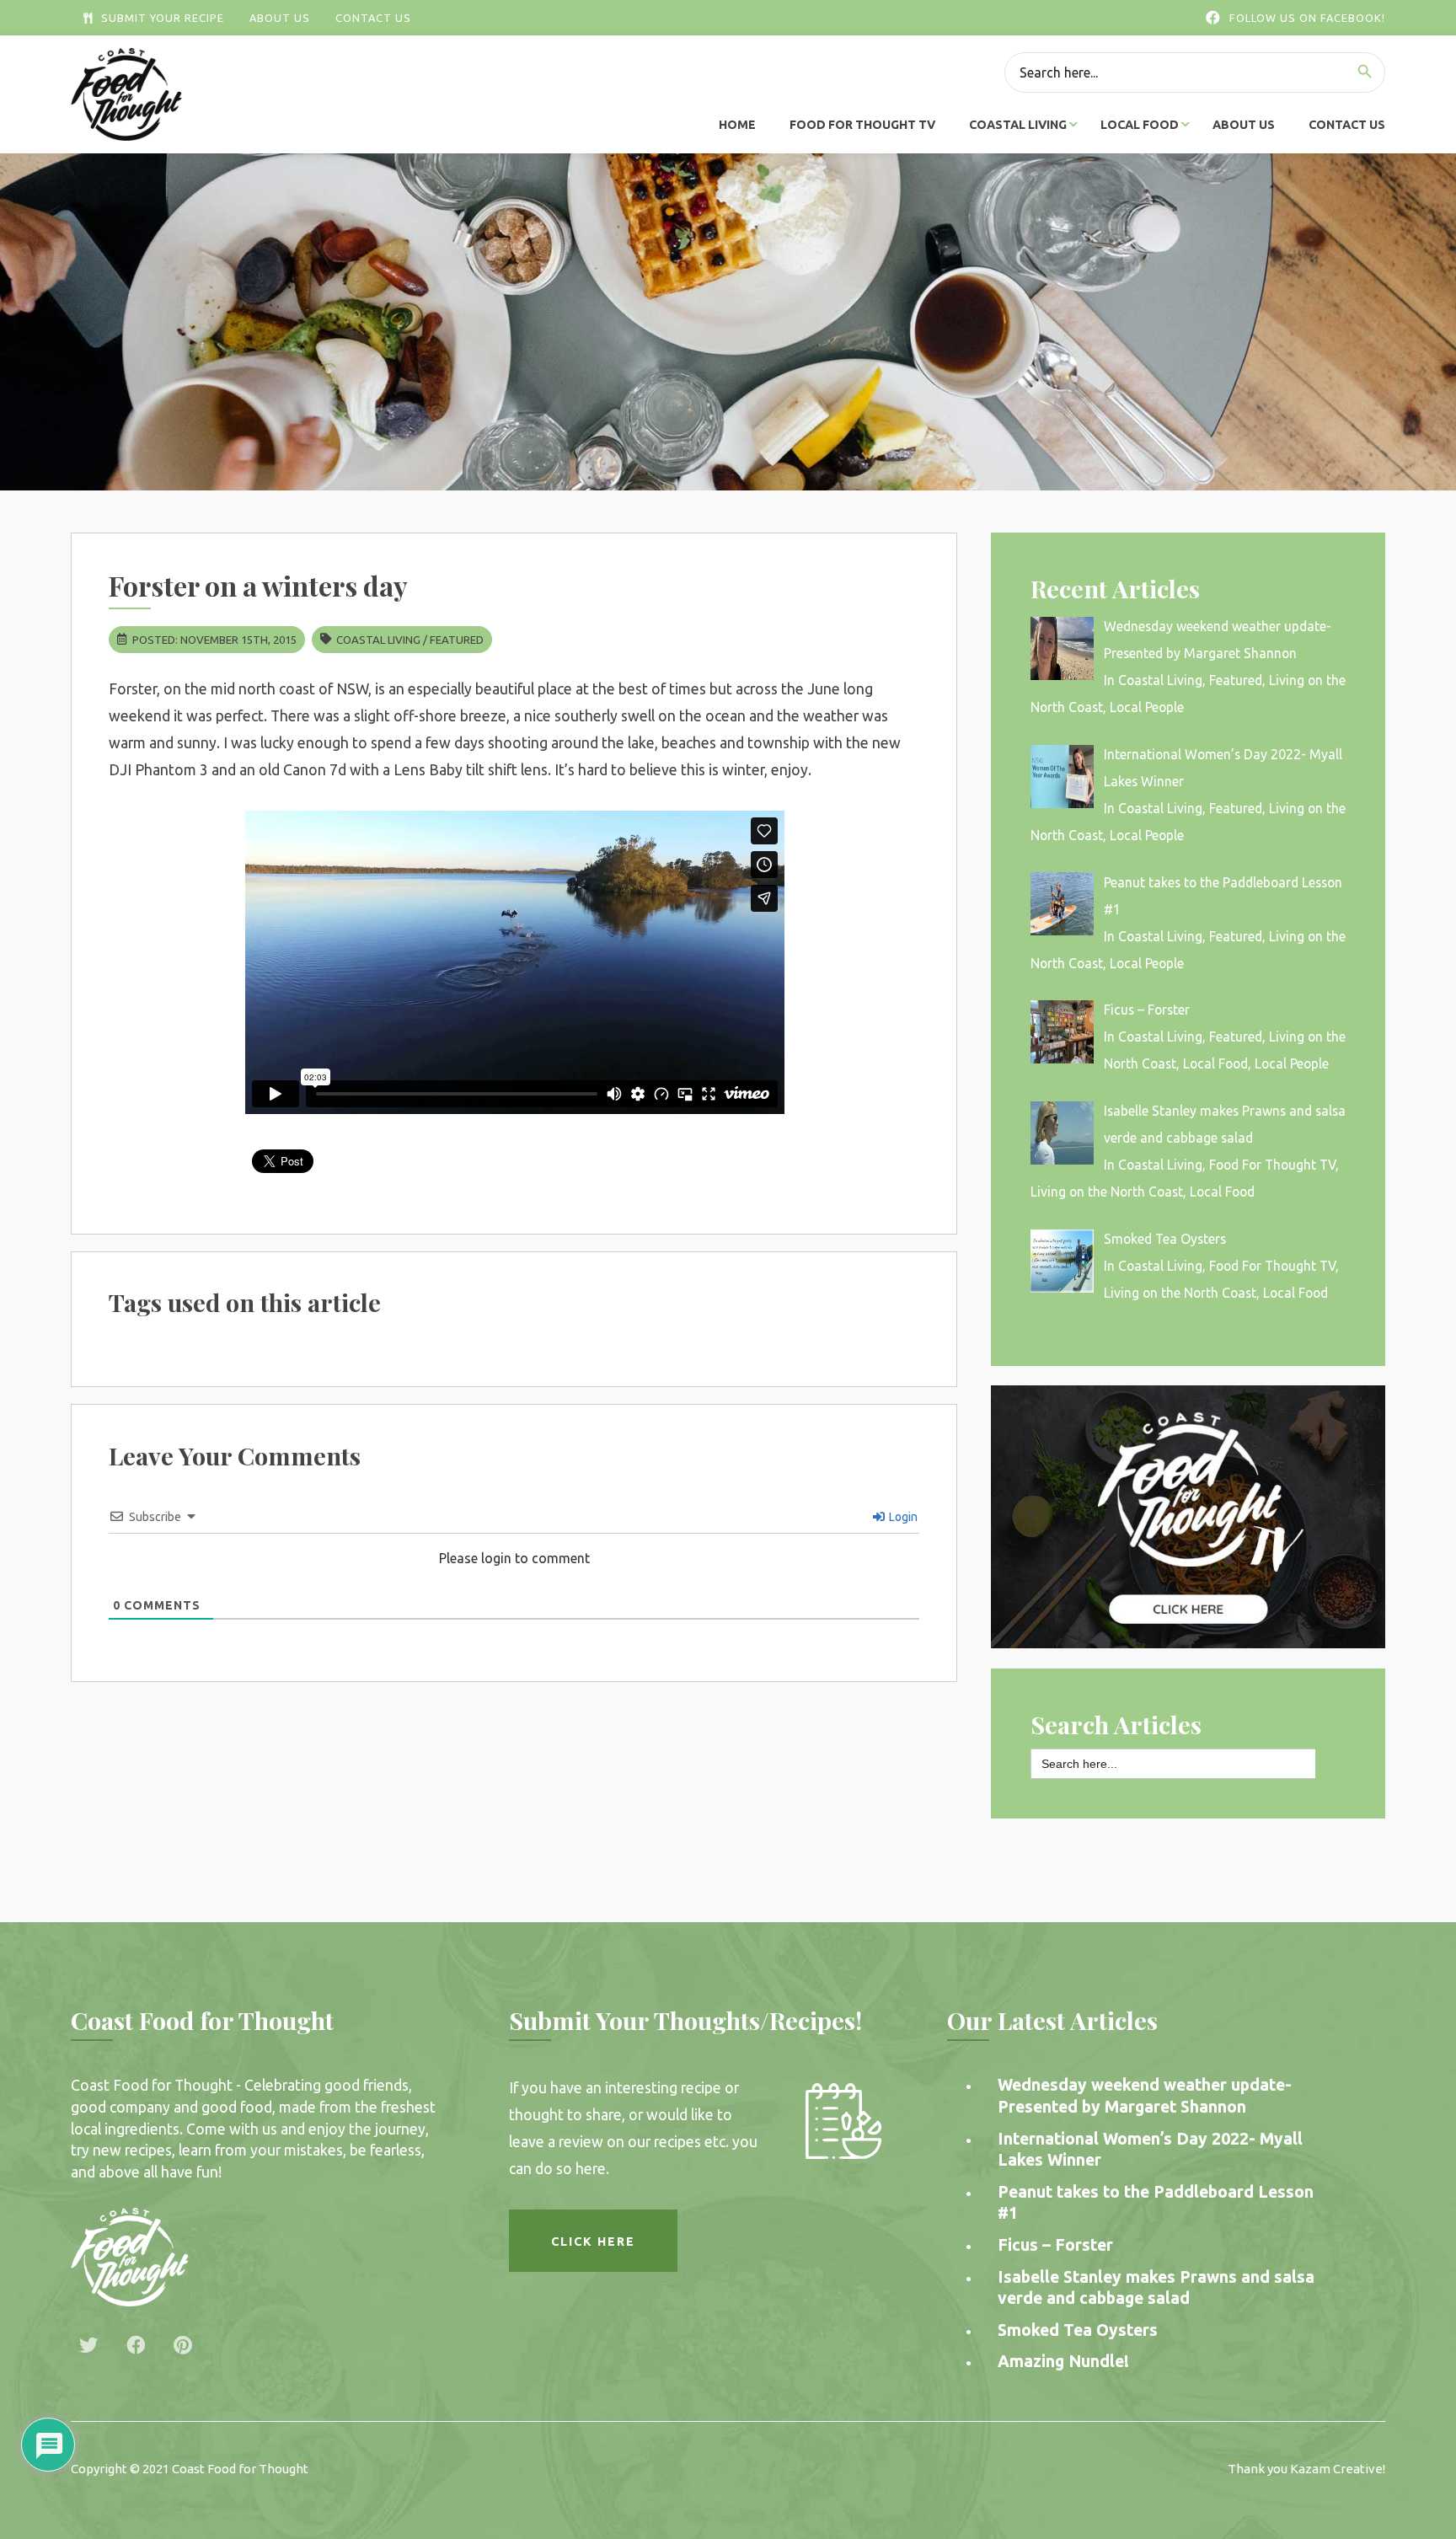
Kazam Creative (1336, 2469)
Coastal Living (1018, 125)
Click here (593, 2242)
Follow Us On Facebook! (1307, 18)
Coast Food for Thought (240, 2469)
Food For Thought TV (862, 125)
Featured (457, 640)
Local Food (1140, 125)
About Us (280, 18)
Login (902, 1517)
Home (737, 125)
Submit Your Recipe (163, 18)
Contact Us (373, 18)
